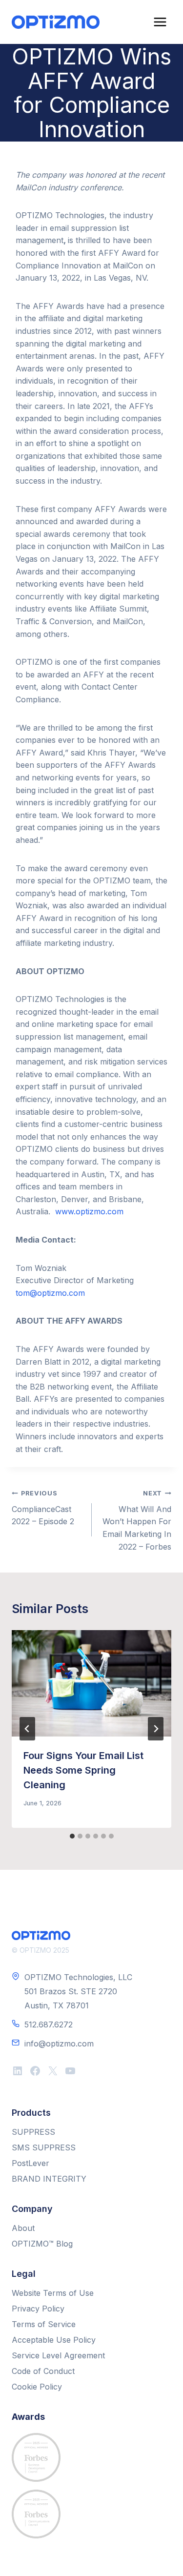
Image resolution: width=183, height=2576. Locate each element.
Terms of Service (44, 2324)
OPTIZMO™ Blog (42, 2244)
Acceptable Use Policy (54, 2340)
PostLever (30, 2163)
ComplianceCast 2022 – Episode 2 (43, 1508)
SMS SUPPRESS (44, 2147)
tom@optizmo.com (50, 1293)
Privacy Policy (38, 2309)
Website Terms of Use (53, 2293)
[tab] (72, 1836)
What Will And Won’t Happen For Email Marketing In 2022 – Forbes (137, 1520)
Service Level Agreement (58, 2355)
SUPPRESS (33, 2132)
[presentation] (91, 1683)
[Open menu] (160, 22)
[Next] (156, 1729)
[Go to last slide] (27, 1729)
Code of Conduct (43, 2371)
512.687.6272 (49, 2024)
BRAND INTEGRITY (49, 2179)
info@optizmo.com (59, 2044)
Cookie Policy (37, 2387)
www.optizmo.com (89, 1211)
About (23, 2228)
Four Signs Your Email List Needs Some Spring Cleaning (83, 1770)
